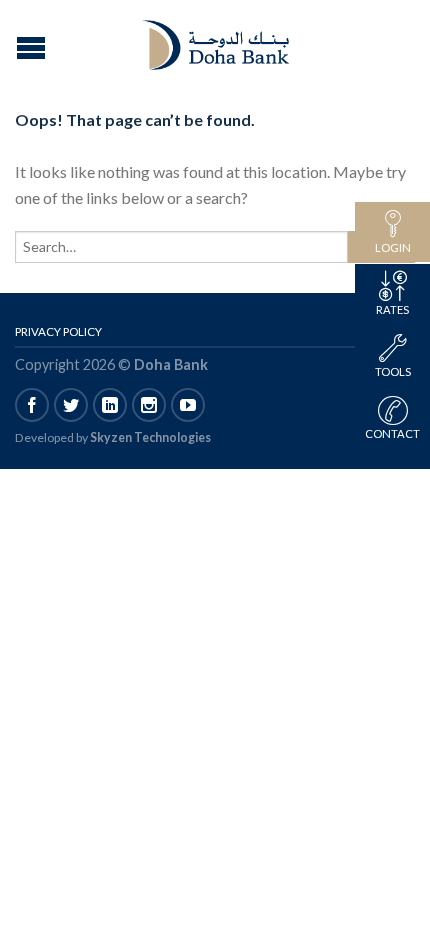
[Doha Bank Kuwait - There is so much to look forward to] (218, 40)
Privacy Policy (58, 331)
